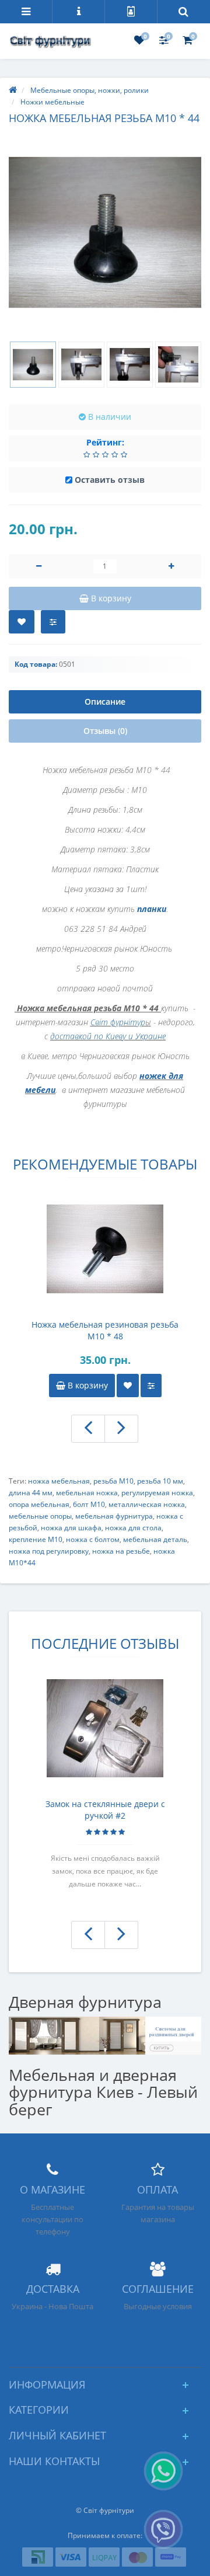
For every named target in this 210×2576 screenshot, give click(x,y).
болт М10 (89, 1504)
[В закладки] (22, 622)
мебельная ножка (87, 1493)
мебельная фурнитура (114, 1516)
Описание (105, 702)
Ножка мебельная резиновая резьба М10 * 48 (105, 1330)
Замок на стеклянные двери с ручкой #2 (105, 1810)
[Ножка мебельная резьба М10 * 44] (105, 232)
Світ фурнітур (118, 1022)
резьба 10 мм (160, 1481)
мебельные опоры (40, 1516)
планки (152, 909)
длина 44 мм (31, 1493)
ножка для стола (133, 1528)
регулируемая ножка (157, 1493)
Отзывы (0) (105, 731)
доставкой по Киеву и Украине (108, 1036)
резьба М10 (113, 1481)
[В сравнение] (53, 622)
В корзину (87, 1385)
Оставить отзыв (110, 480)
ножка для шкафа (71, 1528)
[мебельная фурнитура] (105, 2034)
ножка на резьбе (121, 1551)
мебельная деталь (155, 1539)
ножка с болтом (93, 1539)
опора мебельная (39, 1504)
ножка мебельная (59, 1481)
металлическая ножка (147, 1504)
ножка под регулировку (49, 1551)
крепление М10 (36, 1539)
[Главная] (13, 90)
